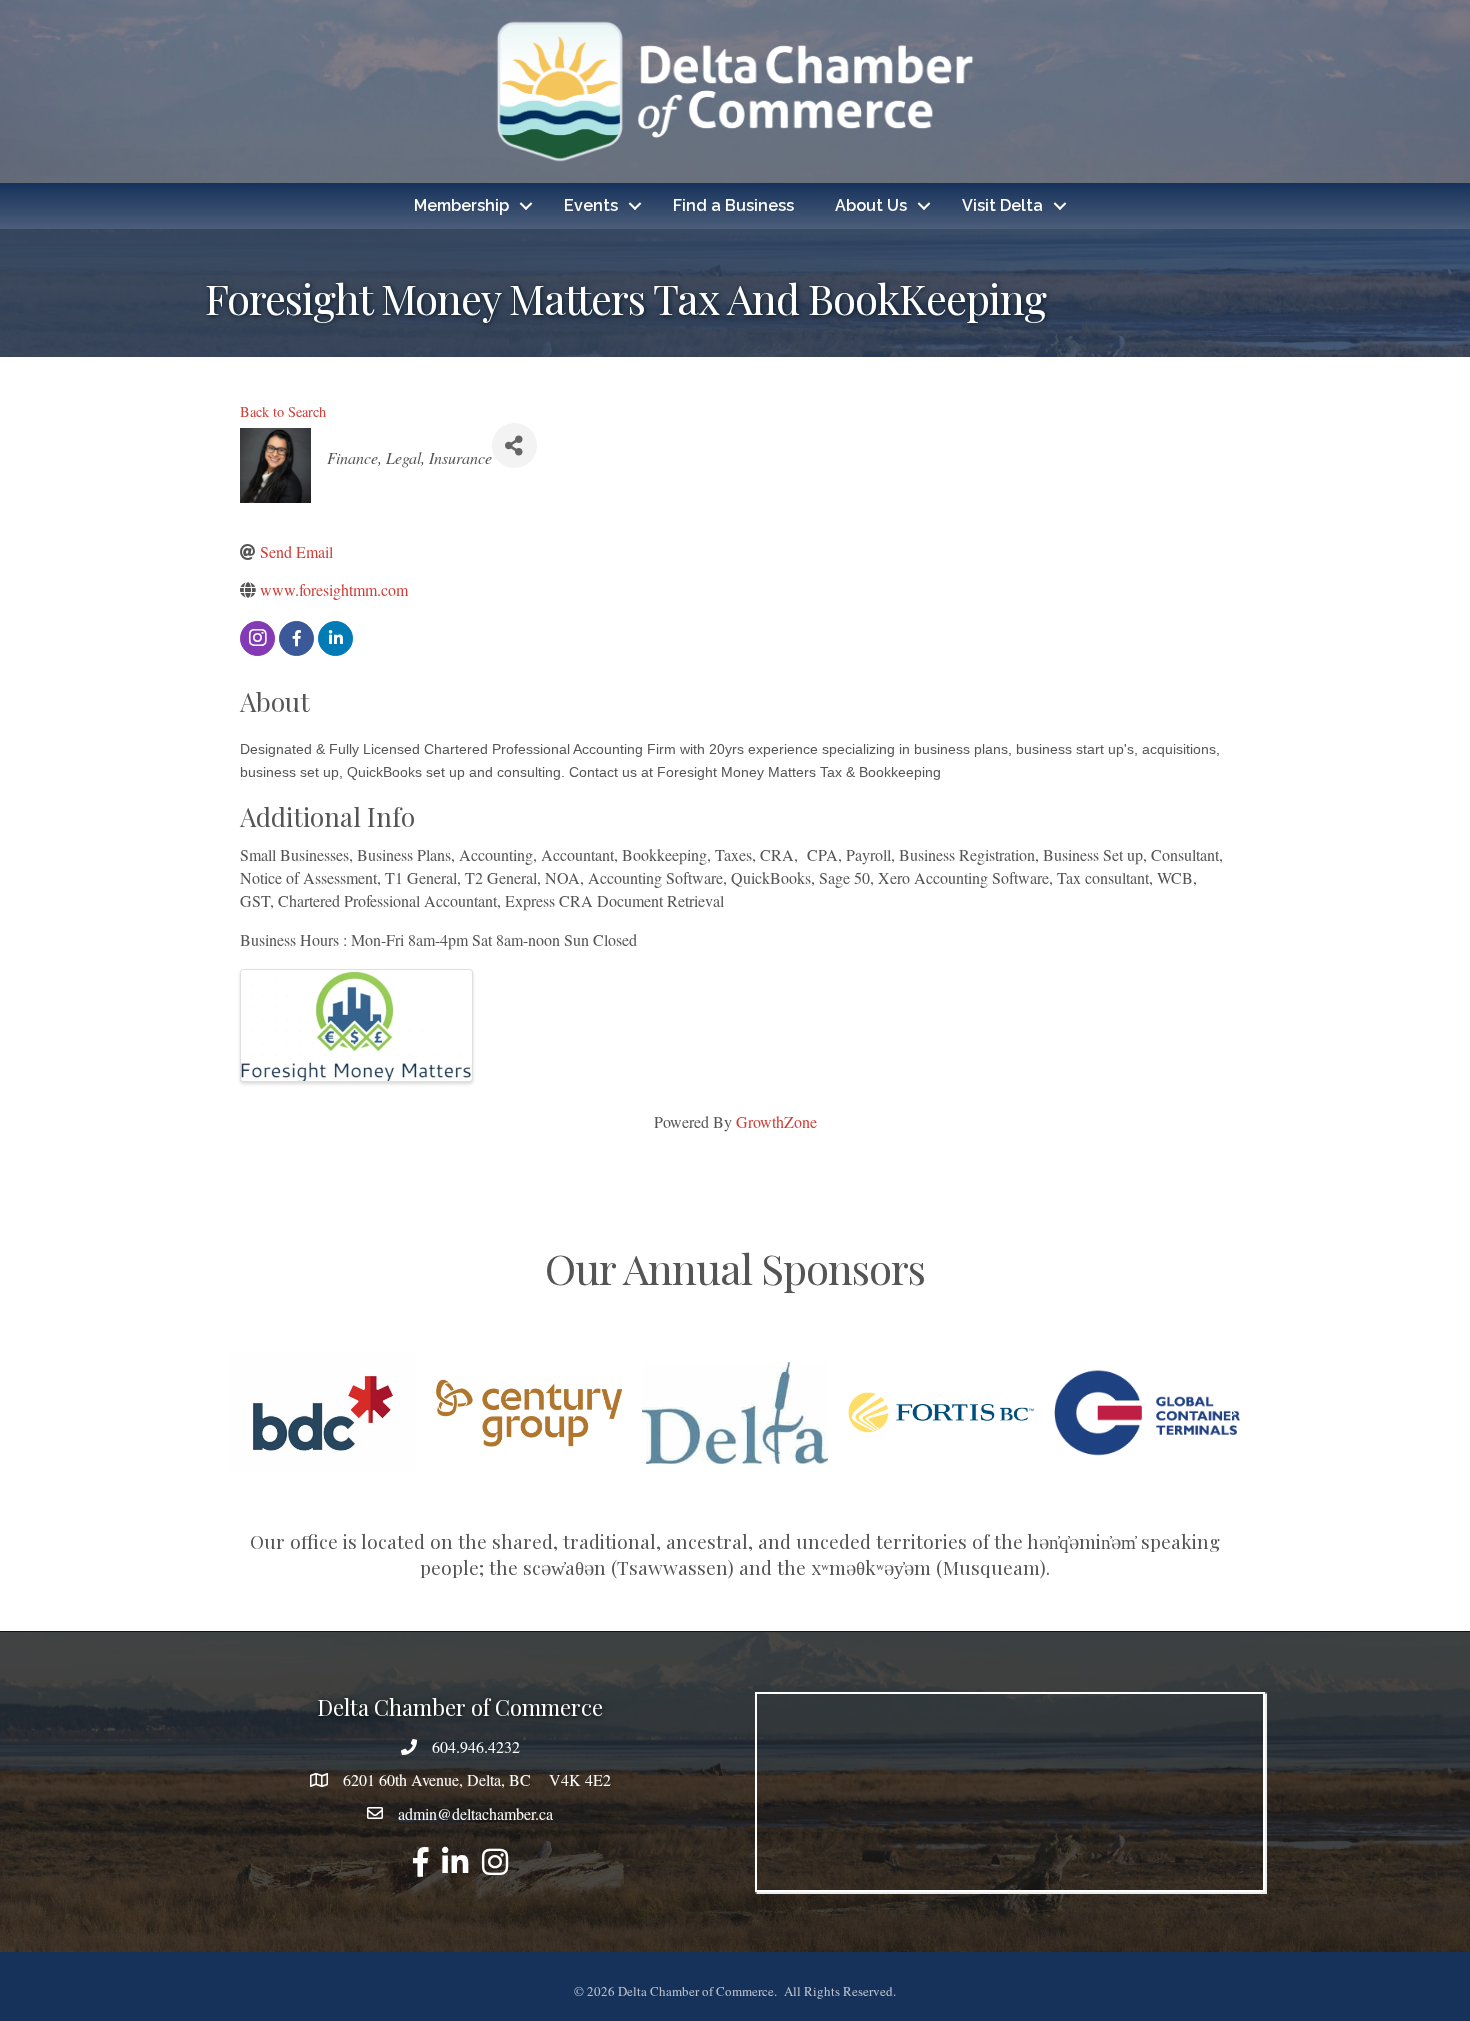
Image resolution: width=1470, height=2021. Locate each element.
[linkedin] (335, 638)
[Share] (514, 445)
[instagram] (257, 638)
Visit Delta (1002, 205)
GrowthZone (776, 1121)
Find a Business (733, 205)
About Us (871, 205)
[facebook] (296, 638)
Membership (461, 205)
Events (591, 205)
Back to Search (283, 411)
